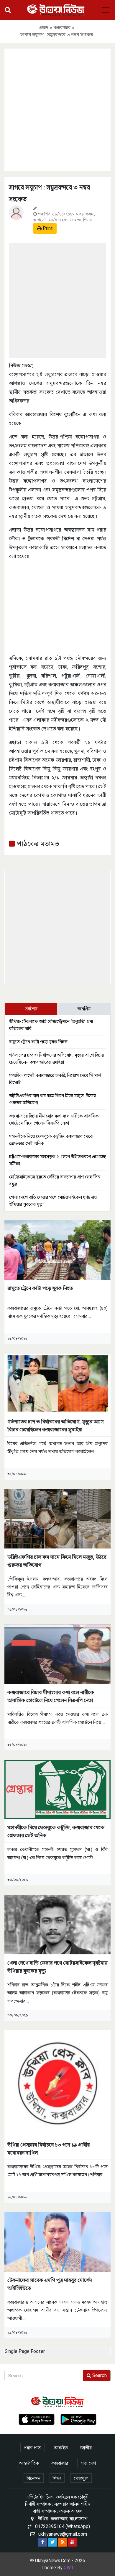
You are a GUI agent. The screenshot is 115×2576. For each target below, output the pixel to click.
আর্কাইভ (61, 2448)
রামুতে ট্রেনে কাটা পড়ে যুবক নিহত (38, 1042)
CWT (69, 2568)
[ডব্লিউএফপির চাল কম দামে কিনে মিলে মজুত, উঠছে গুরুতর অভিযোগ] (57, 1518)
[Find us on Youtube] (73, 2542)
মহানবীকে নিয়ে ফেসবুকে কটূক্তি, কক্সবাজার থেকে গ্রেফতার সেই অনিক (56, 1831)
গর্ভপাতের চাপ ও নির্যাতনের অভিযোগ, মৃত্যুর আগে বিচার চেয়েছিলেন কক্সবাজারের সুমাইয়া (55, 1425)
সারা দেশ (88, 2463)
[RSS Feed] (63, 2542)
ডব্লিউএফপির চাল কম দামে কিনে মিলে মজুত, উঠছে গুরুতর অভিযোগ (57, 1561)
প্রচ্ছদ (44, 28)
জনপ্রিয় (84, 1009)
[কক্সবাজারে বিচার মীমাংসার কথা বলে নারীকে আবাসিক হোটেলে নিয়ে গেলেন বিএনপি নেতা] (57, 1654)
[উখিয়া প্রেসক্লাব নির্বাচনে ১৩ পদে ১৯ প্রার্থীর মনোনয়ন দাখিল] (57, 2083)
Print (47, 228)
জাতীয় (86, 2448)
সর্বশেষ (31, 1009)
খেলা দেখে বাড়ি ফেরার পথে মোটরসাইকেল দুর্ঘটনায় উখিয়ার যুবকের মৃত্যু (57, 1967)
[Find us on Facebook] (42, 2542)
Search (99, 2375)
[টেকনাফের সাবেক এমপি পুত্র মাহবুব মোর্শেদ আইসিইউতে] (57, 2241)
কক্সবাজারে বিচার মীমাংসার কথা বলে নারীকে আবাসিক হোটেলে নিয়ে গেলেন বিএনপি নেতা (51, 1696)
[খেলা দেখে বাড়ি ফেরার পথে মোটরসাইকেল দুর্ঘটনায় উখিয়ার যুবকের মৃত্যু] (57, 1924)
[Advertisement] (57, 109)
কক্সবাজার (62, 28)
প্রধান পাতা (33, 2448)
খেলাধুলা (81, 2478)
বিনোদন (34, 2478)
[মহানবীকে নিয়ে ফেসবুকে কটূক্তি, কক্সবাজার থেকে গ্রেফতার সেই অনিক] (57, 1789)
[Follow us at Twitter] (52, 2542)
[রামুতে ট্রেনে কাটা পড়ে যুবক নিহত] (57, 1250)
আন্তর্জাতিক (29, 2463)
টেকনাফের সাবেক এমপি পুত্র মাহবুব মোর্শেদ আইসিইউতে (50, 2284)
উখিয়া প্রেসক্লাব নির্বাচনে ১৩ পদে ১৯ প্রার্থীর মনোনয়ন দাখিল (49, 2149)
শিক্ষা (57, 2478)
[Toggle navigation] (106, 10)
